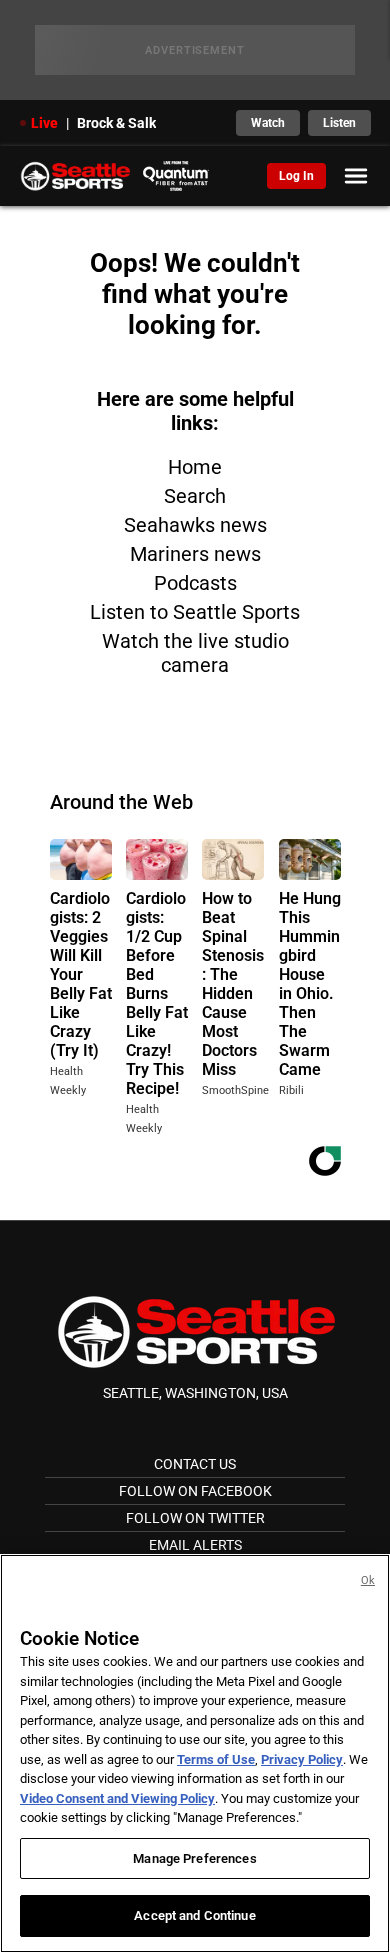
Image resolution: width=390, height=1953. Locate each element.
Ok (368, 1580)
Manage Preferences (194, 1858)
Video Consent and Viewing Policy (117, 1798)
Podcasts (195, 583)
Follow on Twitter (195, 1518)
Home (195, 467)
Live (44, 123)
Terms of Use (216, 1759)
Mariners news (195, 554)
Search (195, 496)
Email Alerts (195, 1545)
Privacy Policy (302, 1759)
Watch (268, 123)
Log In (296, 176)
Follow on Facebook (195, 1491)
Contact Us (195, 1464)
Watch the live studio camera (195, 653)
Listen (339, 123)
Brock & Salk (116, 123)
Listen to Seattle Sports (195, 612)
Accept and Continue (194, 1915)
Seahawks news (195, 525)
